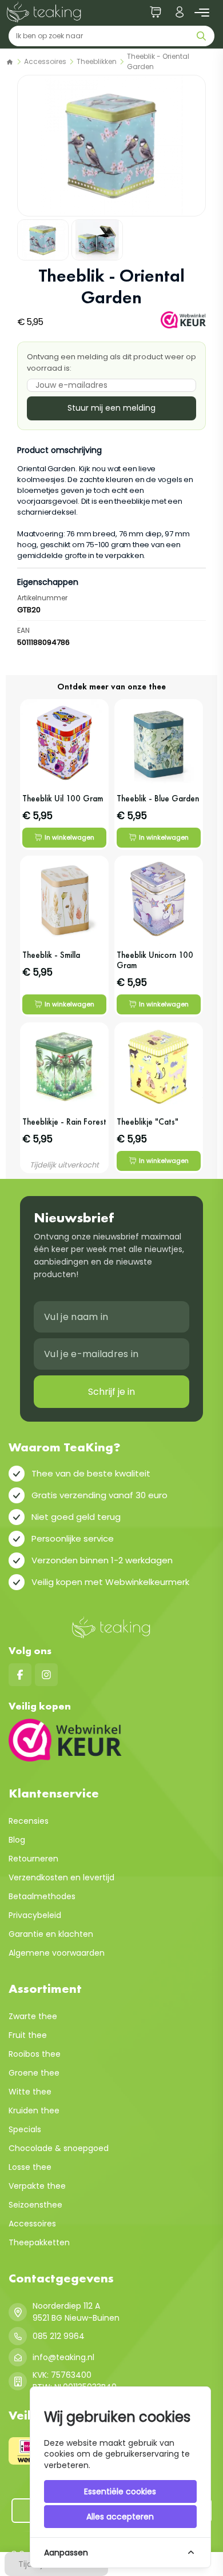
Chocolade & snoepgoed (59, 2148)
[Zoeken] (204, 36)
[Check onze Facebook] (20, 1675)
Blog (17, 1840)
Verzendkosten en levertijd (61, 1877)
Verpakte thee (37, 2186)
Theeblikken (97, 61)
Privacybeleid (35, 1915)
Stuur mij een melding (111, 408)
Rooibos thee (35, 2054)
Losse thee (30, 2167)
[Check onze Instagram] (46, 1675)
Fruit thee (28, 2035)
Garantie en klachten (51, 1934)
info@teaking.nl (63, 2357)
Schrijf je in (111, 1392)
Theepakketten (39, 2242)
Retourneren (33, 1859)
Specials (25, 2129)
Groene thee (34, 2073)
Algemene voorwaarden (57, 1953)
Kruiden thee (34, 2110)
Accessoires (45, 61)
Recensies (29, 1821)
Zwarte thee (33, 2016)
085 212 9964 (59, 2336)
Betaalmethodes (42, 1896)
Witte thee (30, 2092)
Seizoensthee (35, 2205)
